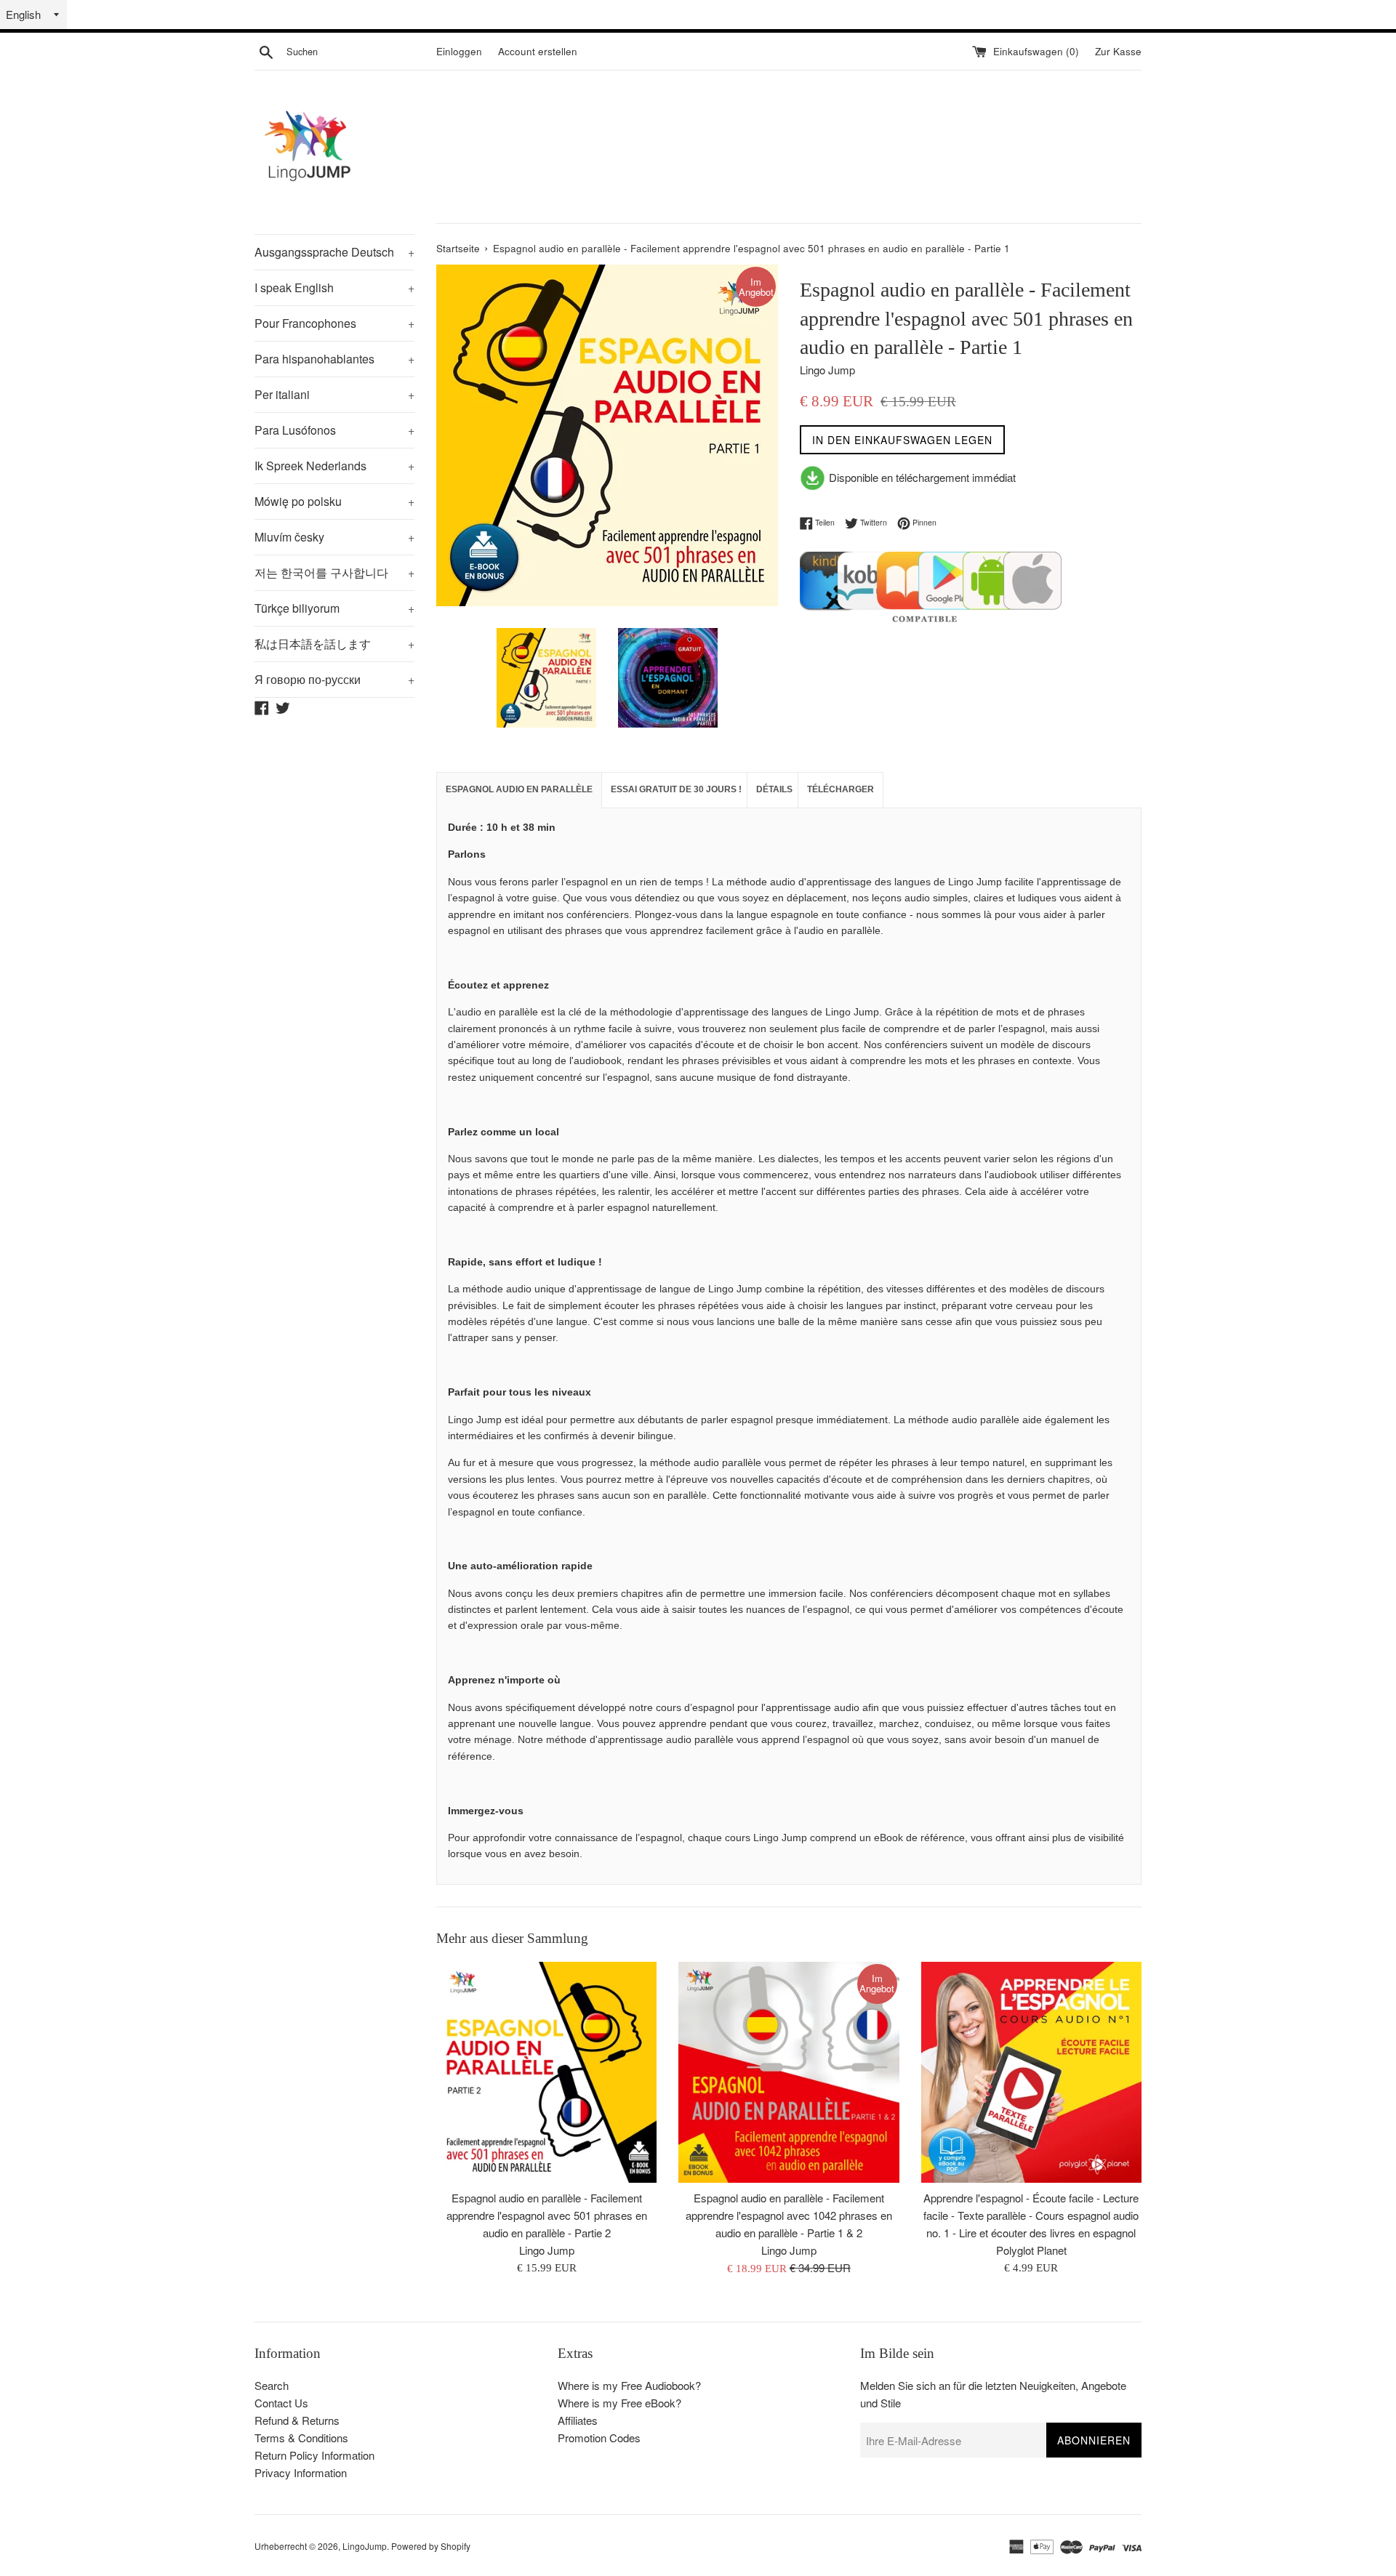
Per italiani (334, 394)
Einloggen (459, 51)
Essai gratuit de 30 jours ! (676, 789)
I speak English (334, 287)
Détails (774, 789)
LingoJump (365, 2546)
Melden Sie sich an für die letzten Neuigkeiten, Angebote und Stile (993, 2394)
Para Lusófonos (334, 430)
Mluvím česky (334, 537)
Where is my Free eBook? (619, 2403)
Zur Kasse (1118, 51)
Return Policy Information (314, 2455)
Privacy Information (301, 2472)
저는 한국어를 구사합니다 (334, 572)
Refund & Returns (297, 2420)
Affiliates (578, 2420)
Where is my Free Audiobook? (629, 2385)
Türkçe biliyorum (334, 608)
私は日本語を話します (334, 644)
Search (272, 2385)
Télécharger (841, 789)
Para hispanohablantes (334, 359)
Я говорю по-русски (334, 679)
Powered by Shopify (431, 2546)
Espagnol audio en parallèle (519, 789)
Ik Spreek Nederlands (334, 466)
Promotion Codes (599, 2438)
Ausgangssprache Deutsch (334, 252)
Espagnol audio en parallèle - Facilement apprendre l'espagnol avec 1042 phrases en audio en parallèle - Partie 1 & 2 (789, 2216)
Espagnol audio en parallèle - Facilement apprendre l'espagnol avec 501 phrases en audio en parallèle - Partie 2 (547, 2216)
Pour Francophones (334, 323)
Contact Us (281, 2403)
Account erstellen (538, 51)
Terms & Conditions (301, 2438)
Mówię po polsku (334, 501)
